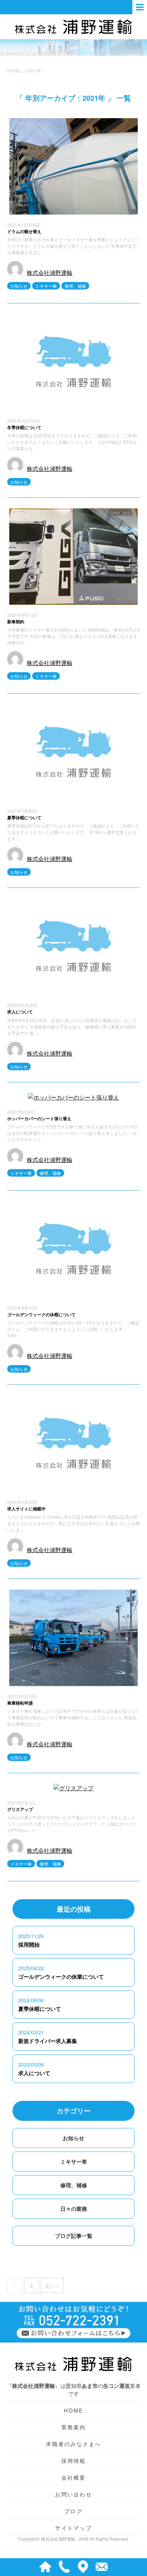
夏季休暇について (24, 817)
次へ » (52, 2286)
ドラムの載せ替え (24, 231)
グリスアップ (20, 1809)
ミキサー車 (46, 286)
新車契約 (16, 622)
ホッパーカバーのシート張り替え (39, 1118)
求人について (20, 1012)
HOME (74, 2410)
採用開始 (29, 1944)
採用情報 (74, 2461)
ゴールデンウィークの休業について (61, 1977)
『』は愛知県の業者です (74, 2389)
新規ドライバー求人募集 (48, 2041)
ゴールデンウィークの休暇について (41, 1314)
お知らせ (19, 286)
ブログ (73, 2511)
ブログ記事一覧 (74, 2236)
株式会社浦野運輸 (50, 273)
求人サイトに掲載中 (26, 1509)
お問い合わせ (73, 2494)
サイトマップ (73, 2528)
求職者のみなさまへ (73, 2444)
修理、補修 (75, 286)
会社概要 (74, 2477)
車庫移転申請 (20, 1703)
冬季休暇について (24, 427)
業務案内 (74, 2427)
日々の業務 (74, 2209)
